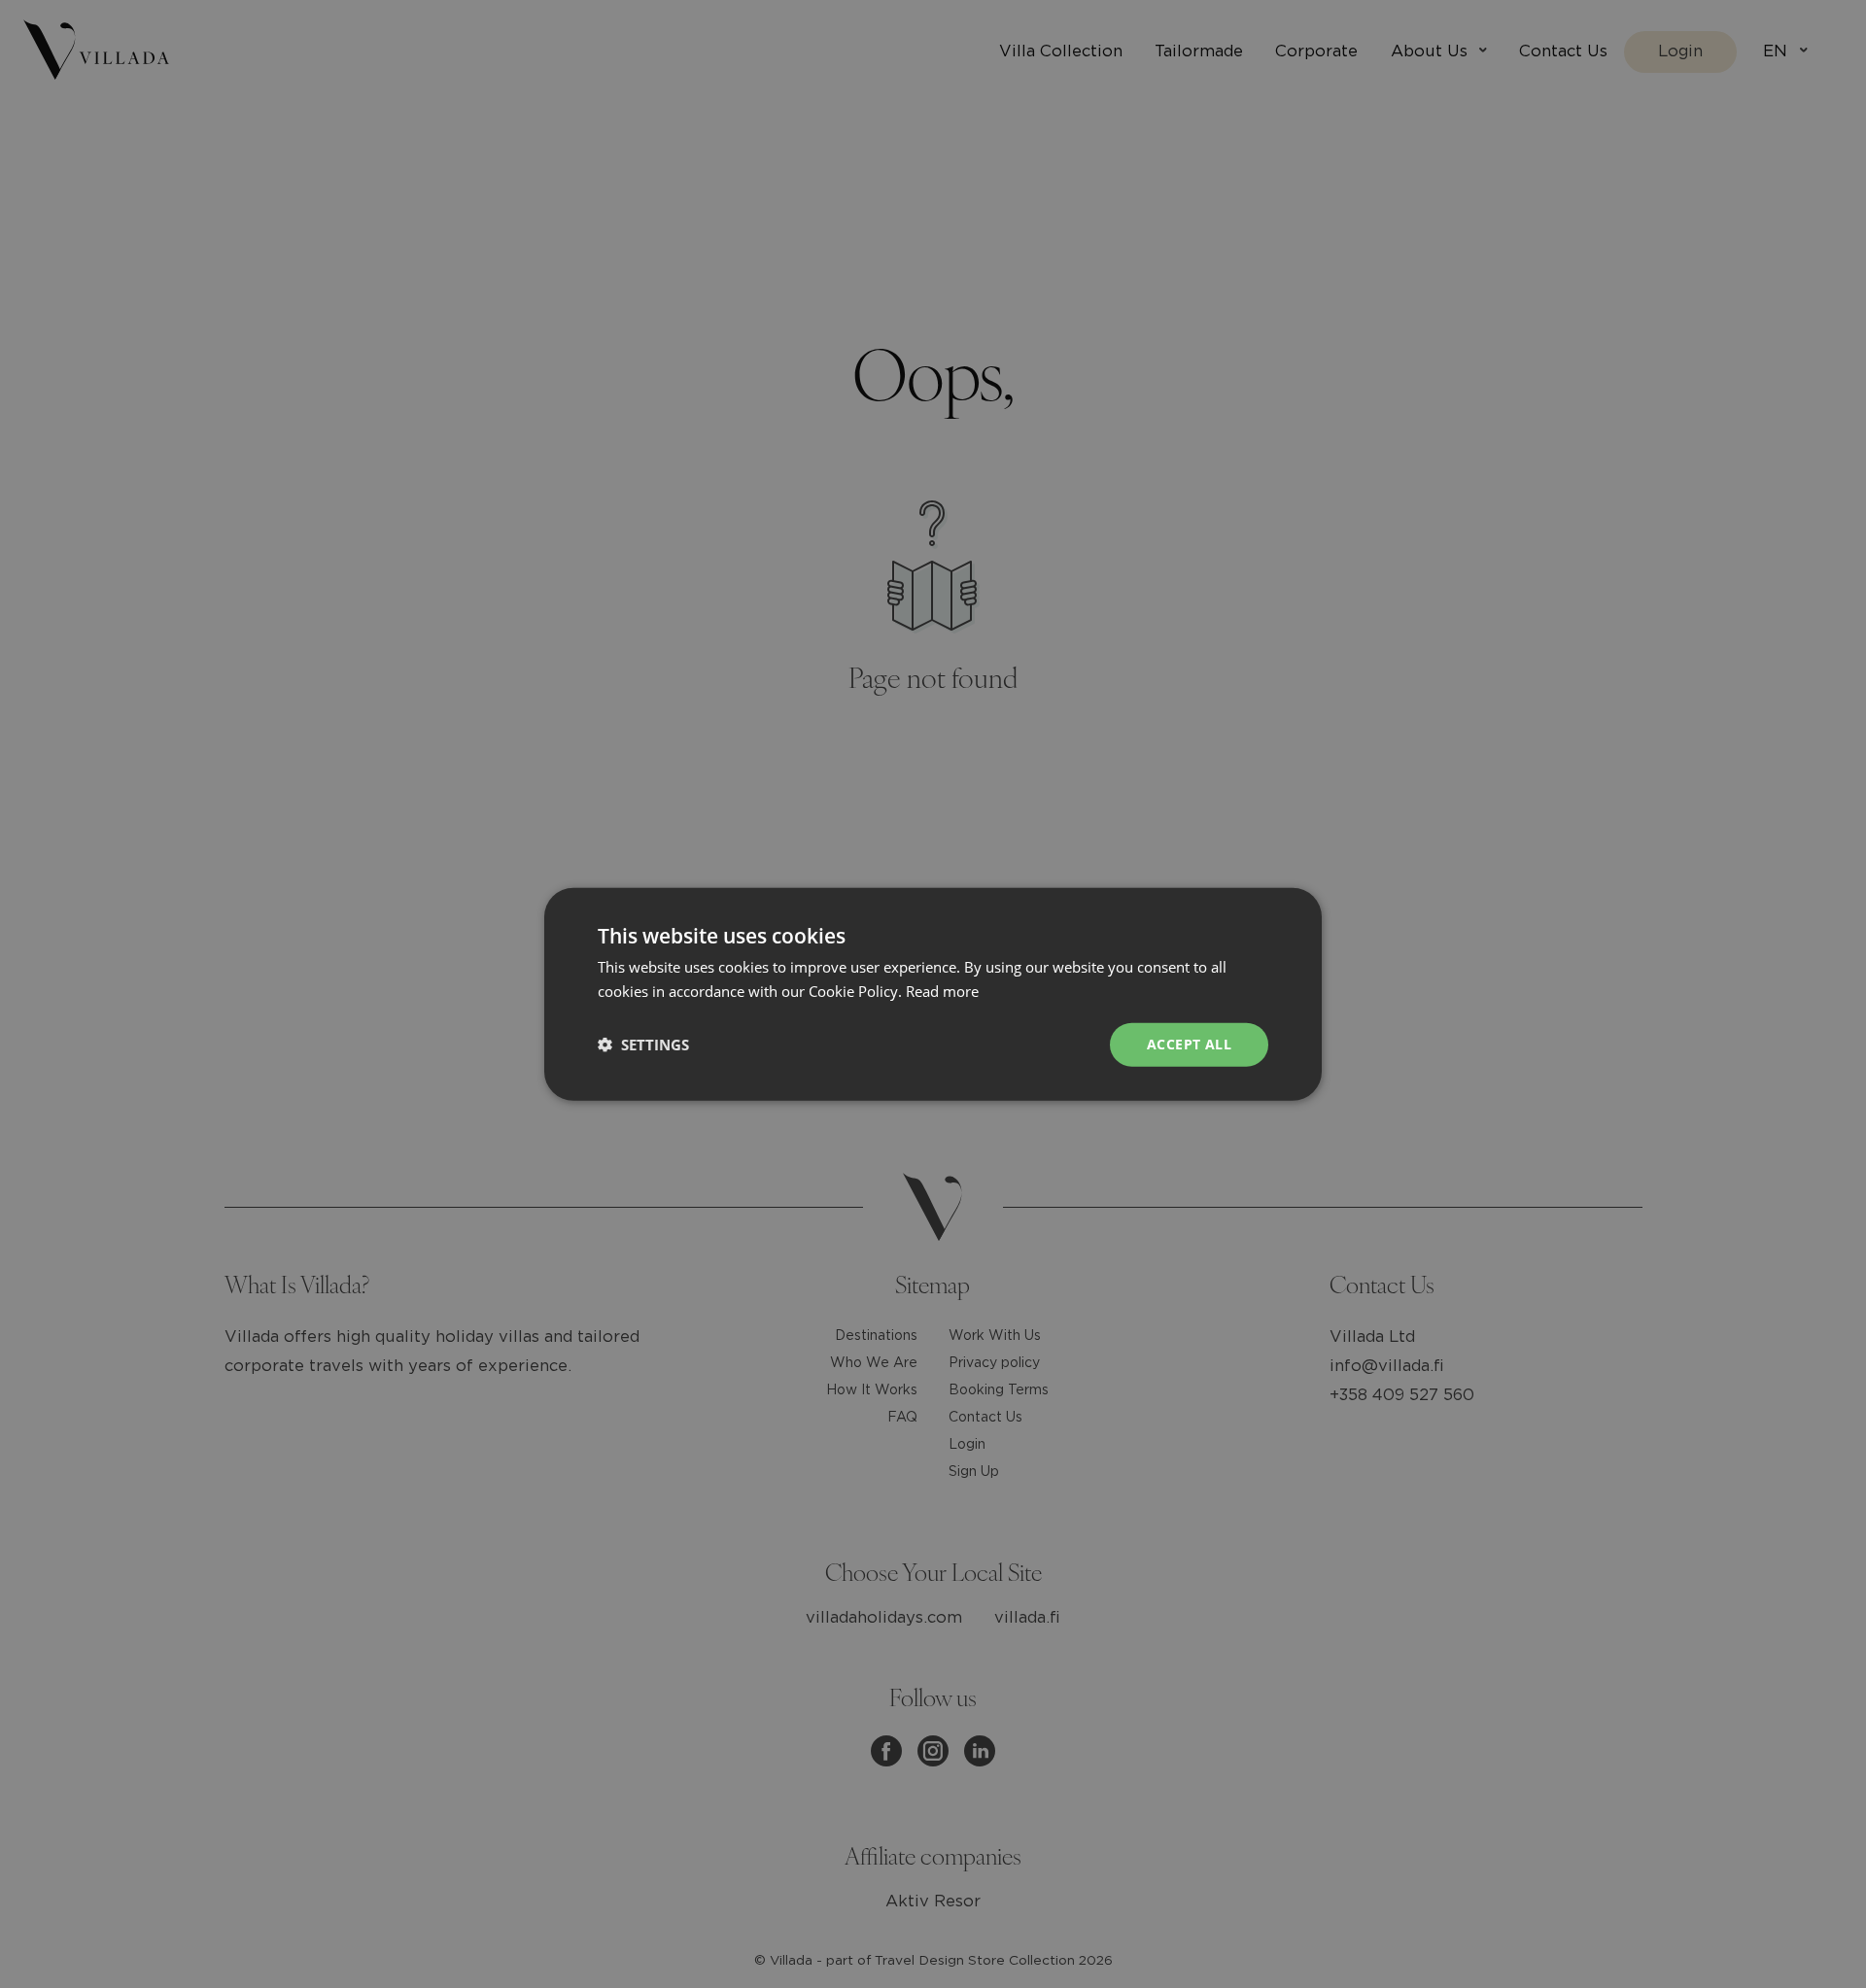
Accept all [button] (1189, 1044)
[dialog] (933, 994)
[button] (643, 1045)
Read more (942, 991)
